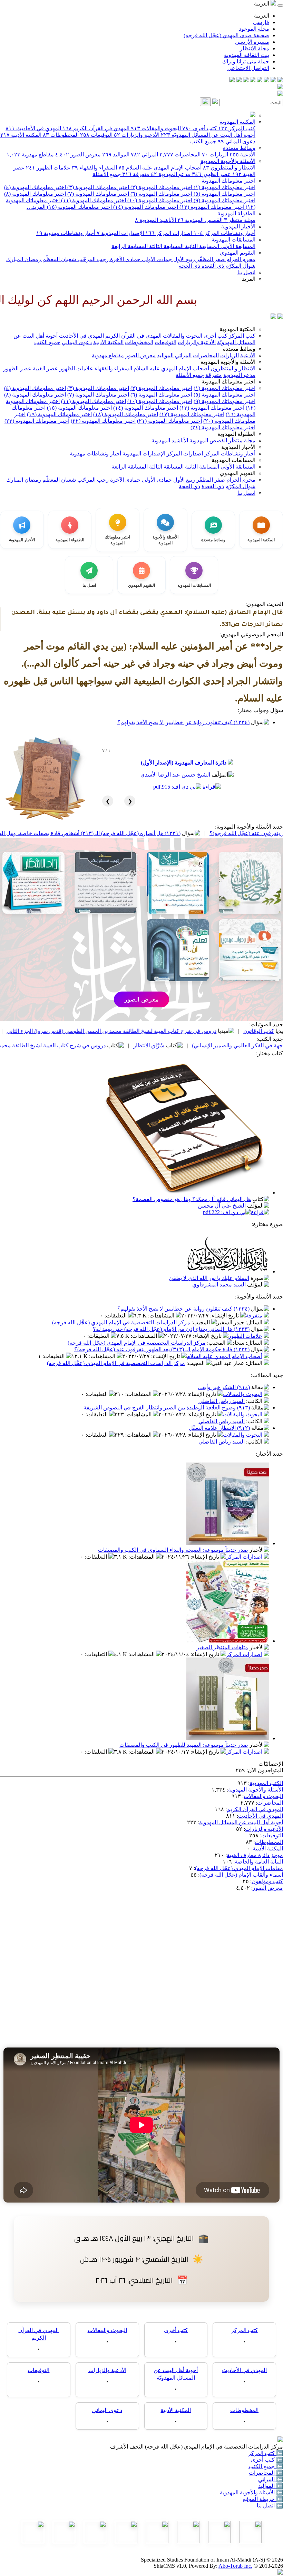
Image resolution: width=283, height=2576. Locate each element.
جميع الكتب (203, 141)
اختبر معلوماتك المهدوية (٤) (35, 187)
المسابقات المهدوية (233, 240)
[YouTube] (253, 80)
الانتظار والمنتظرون (229, 168)
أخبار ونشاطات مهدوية (66, 233)
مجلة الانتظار (255, 48)
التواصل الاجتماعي (248, 68)
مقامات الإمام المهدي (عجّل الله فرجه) (239, 1868)
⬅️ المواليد (271, 2486)
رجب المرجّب (92, 259)
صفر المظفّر (210, 259)
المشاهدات (162, 1316)
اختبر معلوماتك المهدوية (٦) (161, 194)
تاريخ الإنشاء (225, 1316)
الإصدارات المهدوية (120, 233)
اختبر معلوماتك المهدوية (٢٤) (223, 427)
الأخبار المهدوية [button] (238, 447)
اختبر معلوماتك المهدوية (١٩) (59, 414)
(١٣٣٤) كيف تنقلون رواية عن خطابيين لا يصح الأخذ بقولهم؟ (183, 722)
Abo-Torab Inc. (235, 2566)
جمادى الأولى (156, 259)
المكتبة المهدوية (237, 122)
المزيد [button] (249, 279)
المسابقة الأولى (237, 246)
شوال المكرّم (240, 266)
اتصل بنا (246, 272)
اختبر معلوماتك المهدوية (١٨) (126, 414)
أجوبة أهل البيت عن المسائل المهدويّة (208, 135)
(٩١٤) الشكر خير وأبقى (224, 1387)
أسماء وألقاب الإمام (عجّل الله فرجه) (241, 1875)
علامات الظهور (48, 168)
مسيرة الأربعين (252, 42)
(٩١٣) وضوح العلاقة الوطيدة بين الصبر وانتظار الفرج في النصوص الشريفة (167, 1408)
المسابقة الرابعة (130, 246)
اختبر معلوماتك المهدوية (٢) (161, 187)
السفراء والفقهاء (94, 168)
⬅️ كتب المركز (266, 2453)
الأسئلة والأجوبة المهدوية (228, 161)
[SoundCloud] (246, 80)
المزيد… (36, 207)
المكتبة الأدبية (21, 135)
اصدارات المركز (169, 233)
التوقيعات (96, 135)
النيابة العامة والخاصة (259, 1862)
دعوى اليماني (237, 141)
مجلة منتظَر (240, 220)
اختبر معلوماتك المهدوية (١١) (93, 200)
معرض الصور (78, 155)
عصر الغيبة (45, 368)
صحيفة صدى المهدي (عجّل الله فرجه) (226, 35)
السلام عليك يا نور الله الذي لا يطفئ (209, 1278)
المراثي (144, 155)
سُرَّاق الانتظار (218, 1045)
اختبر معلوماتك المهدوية (228, 181)
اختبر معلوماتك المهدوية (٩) (224, 200)
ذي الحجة (189, 266)
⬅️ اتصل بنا (270, 2506)
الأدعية (242, 155)
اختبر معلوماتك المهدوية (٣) (97, 187)
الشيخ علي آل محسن (222, 1206)
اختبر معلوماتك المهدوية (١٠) (159, 200)
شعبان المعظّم (58, 259)
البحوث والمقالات (156, 128)
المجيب (201, 1322)
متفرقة (136, 174)
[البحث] (205, 102)
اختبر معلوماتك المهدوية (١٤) (145, 207)
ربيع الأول (183, 259)
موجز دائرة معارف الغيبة (255, 1855)
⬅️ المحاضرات (266, 2473)
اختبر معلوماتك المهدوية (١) (224, 187)
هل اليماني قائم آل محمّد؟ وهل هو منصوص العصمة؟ (192, 1199)
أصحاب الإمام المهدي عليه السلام (160, 168)
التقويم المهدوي (238, 253)
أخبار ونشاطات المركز (225, 233)
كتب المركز (237, 128)
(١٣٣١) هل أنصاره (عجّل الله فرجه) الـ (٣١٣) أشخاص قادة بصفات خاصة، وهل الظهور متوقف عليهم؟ (136, 833)
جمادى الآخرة (125, 259)
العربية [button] (262, 4)
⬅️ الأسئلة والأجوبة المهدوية (251, 2492)
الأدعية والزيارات (137, 135)
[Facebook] (280, 80)
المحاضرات (180, 155)
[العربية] (273, 317)
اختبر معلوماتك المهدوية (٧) (97, 194)
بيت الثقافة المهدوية (247, 55)
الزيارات (215, 155)
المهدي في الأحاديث (33, 128)
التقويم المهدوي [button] (238, 473)
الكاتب (255, 1401)
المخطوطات (61, 135)
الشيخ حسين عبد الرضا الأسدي (175, 775)
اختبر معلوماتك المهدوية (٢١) (169, 421)
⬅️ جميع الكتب (266, 2466)
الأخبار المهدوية (238, 227)
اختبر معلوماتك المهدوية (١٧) (192, 414)
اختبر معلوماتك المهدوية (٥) (224, 194)
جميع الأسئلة (107, 174)
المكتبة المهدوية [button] (237, 329)
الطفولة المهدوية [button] (236, 434)
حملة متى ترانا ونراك (246, 61)
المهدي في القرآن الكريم (96, 128)
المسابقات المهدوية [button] (233, 460)
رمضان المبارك (24, 259)
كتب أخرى (199, 128)
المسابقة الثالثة (166, 246)
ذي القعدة (212, 266)
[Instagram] (260, 80)
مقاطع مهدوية (30, 155)
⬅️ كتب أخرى (267, 2460)
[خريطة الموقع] (232, 80)
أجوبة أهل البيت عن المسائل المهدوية (241, 1822)
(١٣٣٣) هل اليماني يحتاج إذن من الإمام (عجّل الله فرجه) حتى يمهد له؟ (171, 1329)
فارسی (261, 22)
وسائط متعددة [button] (239, 349)
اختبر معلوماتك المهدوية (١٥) (79, 207)
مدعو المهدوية (171, 174)
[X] (266, 80)
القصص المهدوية (200, 220)
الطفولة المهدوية (236, 213)
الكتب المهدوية (266, 1783)
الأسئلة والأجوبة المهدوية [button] (228, 362)
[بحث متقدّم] (215, 102)
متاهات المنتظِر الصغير (222, 1647)
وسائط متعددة (239, 148)
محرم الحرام (240, 259)
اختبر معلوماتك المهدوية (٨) (35, 194)
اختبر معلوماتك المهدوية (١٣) (211, 207)
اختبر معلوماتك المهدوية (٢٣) (37, 421)
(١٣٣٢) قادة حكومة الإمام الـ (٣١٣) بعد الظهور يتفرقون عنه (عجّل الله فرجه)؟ (162, 1349)
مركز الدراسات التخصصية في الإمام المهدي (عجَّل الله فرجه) (121, 1322)
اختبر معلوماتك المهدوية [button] (228, 382)
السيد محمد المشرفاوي (219, 1285)
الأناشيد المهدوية (155, 220)
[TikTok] (239, 80)
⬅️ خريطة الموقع (263, 2499)
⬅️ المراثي (271, 2479)
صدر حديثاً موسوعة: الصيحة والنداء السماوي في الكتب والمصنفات (173, 1550)
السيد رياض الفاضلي (222, 1401)
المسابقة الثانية (201, 246)
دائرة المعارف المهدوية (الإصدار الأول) (184, 763)
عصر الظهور (211, 174)
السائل (255, 1322)
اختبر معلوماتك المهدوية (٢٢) (103, 421)
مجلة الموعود (254, 29)
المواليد (116, 155)
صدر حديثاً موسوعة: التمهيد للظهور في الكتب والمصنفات (184, 1745)
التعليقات (116, 1316)
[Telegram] (273, 80)
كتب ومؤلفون (267, 1881)
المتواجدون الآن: (265, 1770)
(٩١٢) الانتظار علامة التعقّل (219, 1428)
